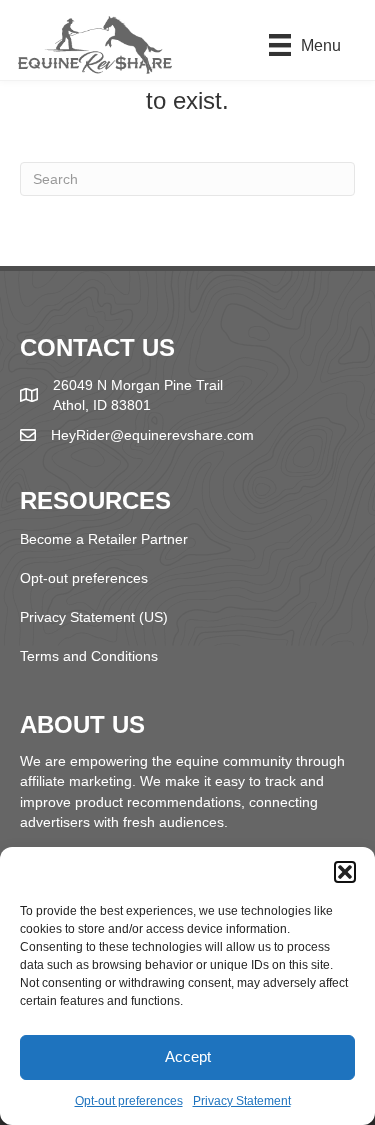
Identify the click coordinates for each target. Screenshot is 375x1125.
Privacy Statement (242, 1101)
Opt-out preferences (129, 1101)
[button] (345, 872)
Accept (188, 1056)
